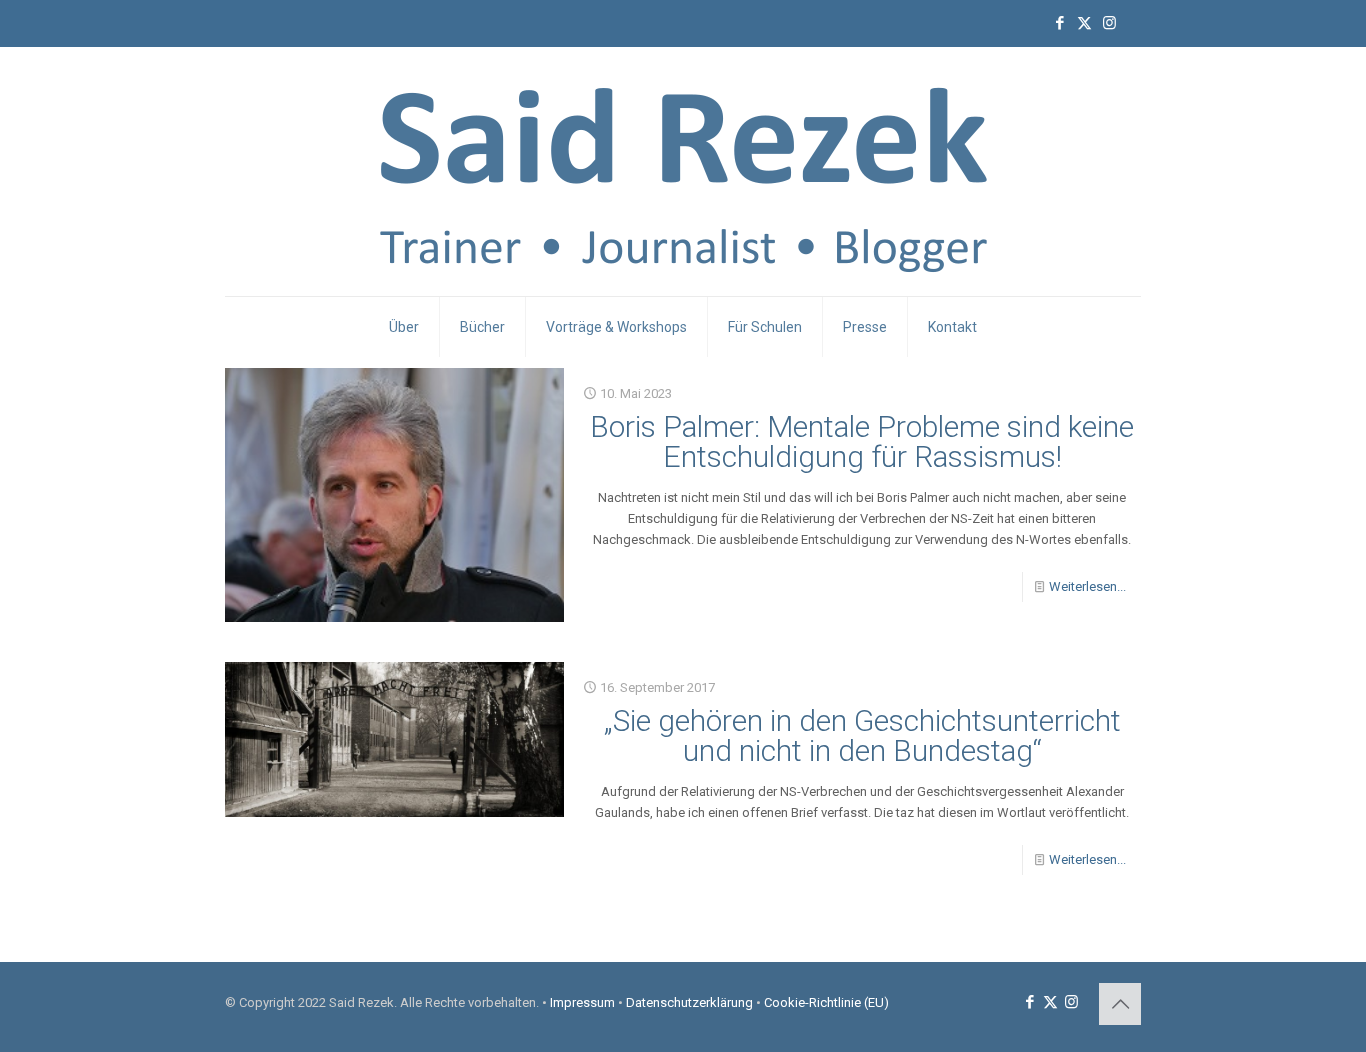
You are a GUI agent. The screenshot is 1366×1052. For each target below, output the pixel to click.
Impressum (582, 1002)
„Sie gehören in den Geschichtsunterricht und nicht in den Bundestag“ (862, 735)
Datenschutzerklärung (689, 1002)
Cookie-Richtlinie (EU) (826, 1002)
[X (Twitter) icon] (1084, 23)
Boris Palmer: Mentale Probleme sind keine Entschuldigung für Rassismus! (862, 441)
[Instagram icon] (1109, 23)
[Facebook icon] (1059, 23)
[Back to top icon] (1120, 1004)
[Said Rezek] (683, 171)
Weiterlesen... (1087, 586)
